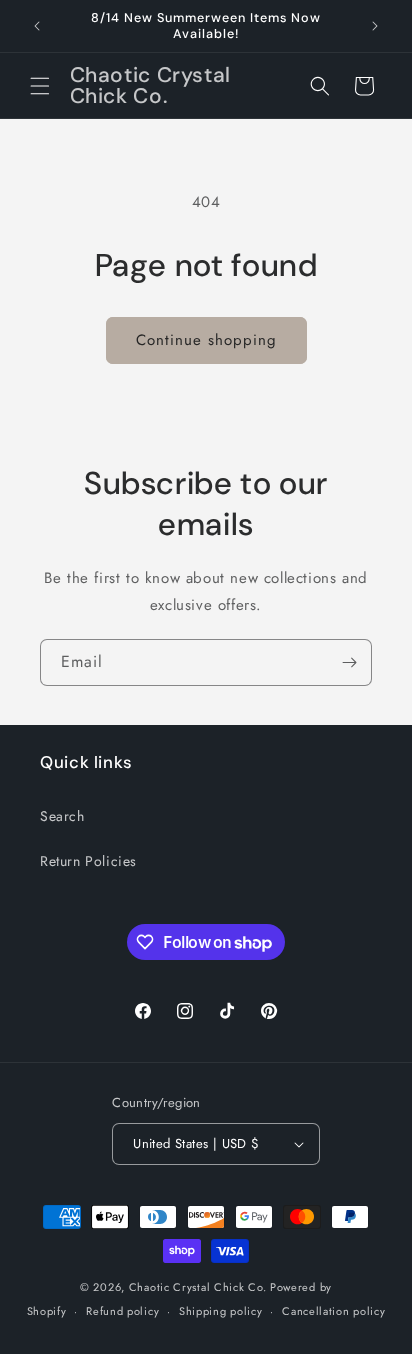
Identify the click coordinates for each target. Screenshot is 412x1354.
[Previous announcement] (37, 26)
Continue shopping (206, 340)
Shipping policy (221, 1311)
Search (62, 816)
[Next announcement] (375, 26)
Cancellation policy (333, 1311)
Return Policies (88, 861)
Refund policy (122, 1311)
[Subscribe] (349, 662)
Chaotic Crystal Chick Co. (198, 1287)
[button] (40, 86)
